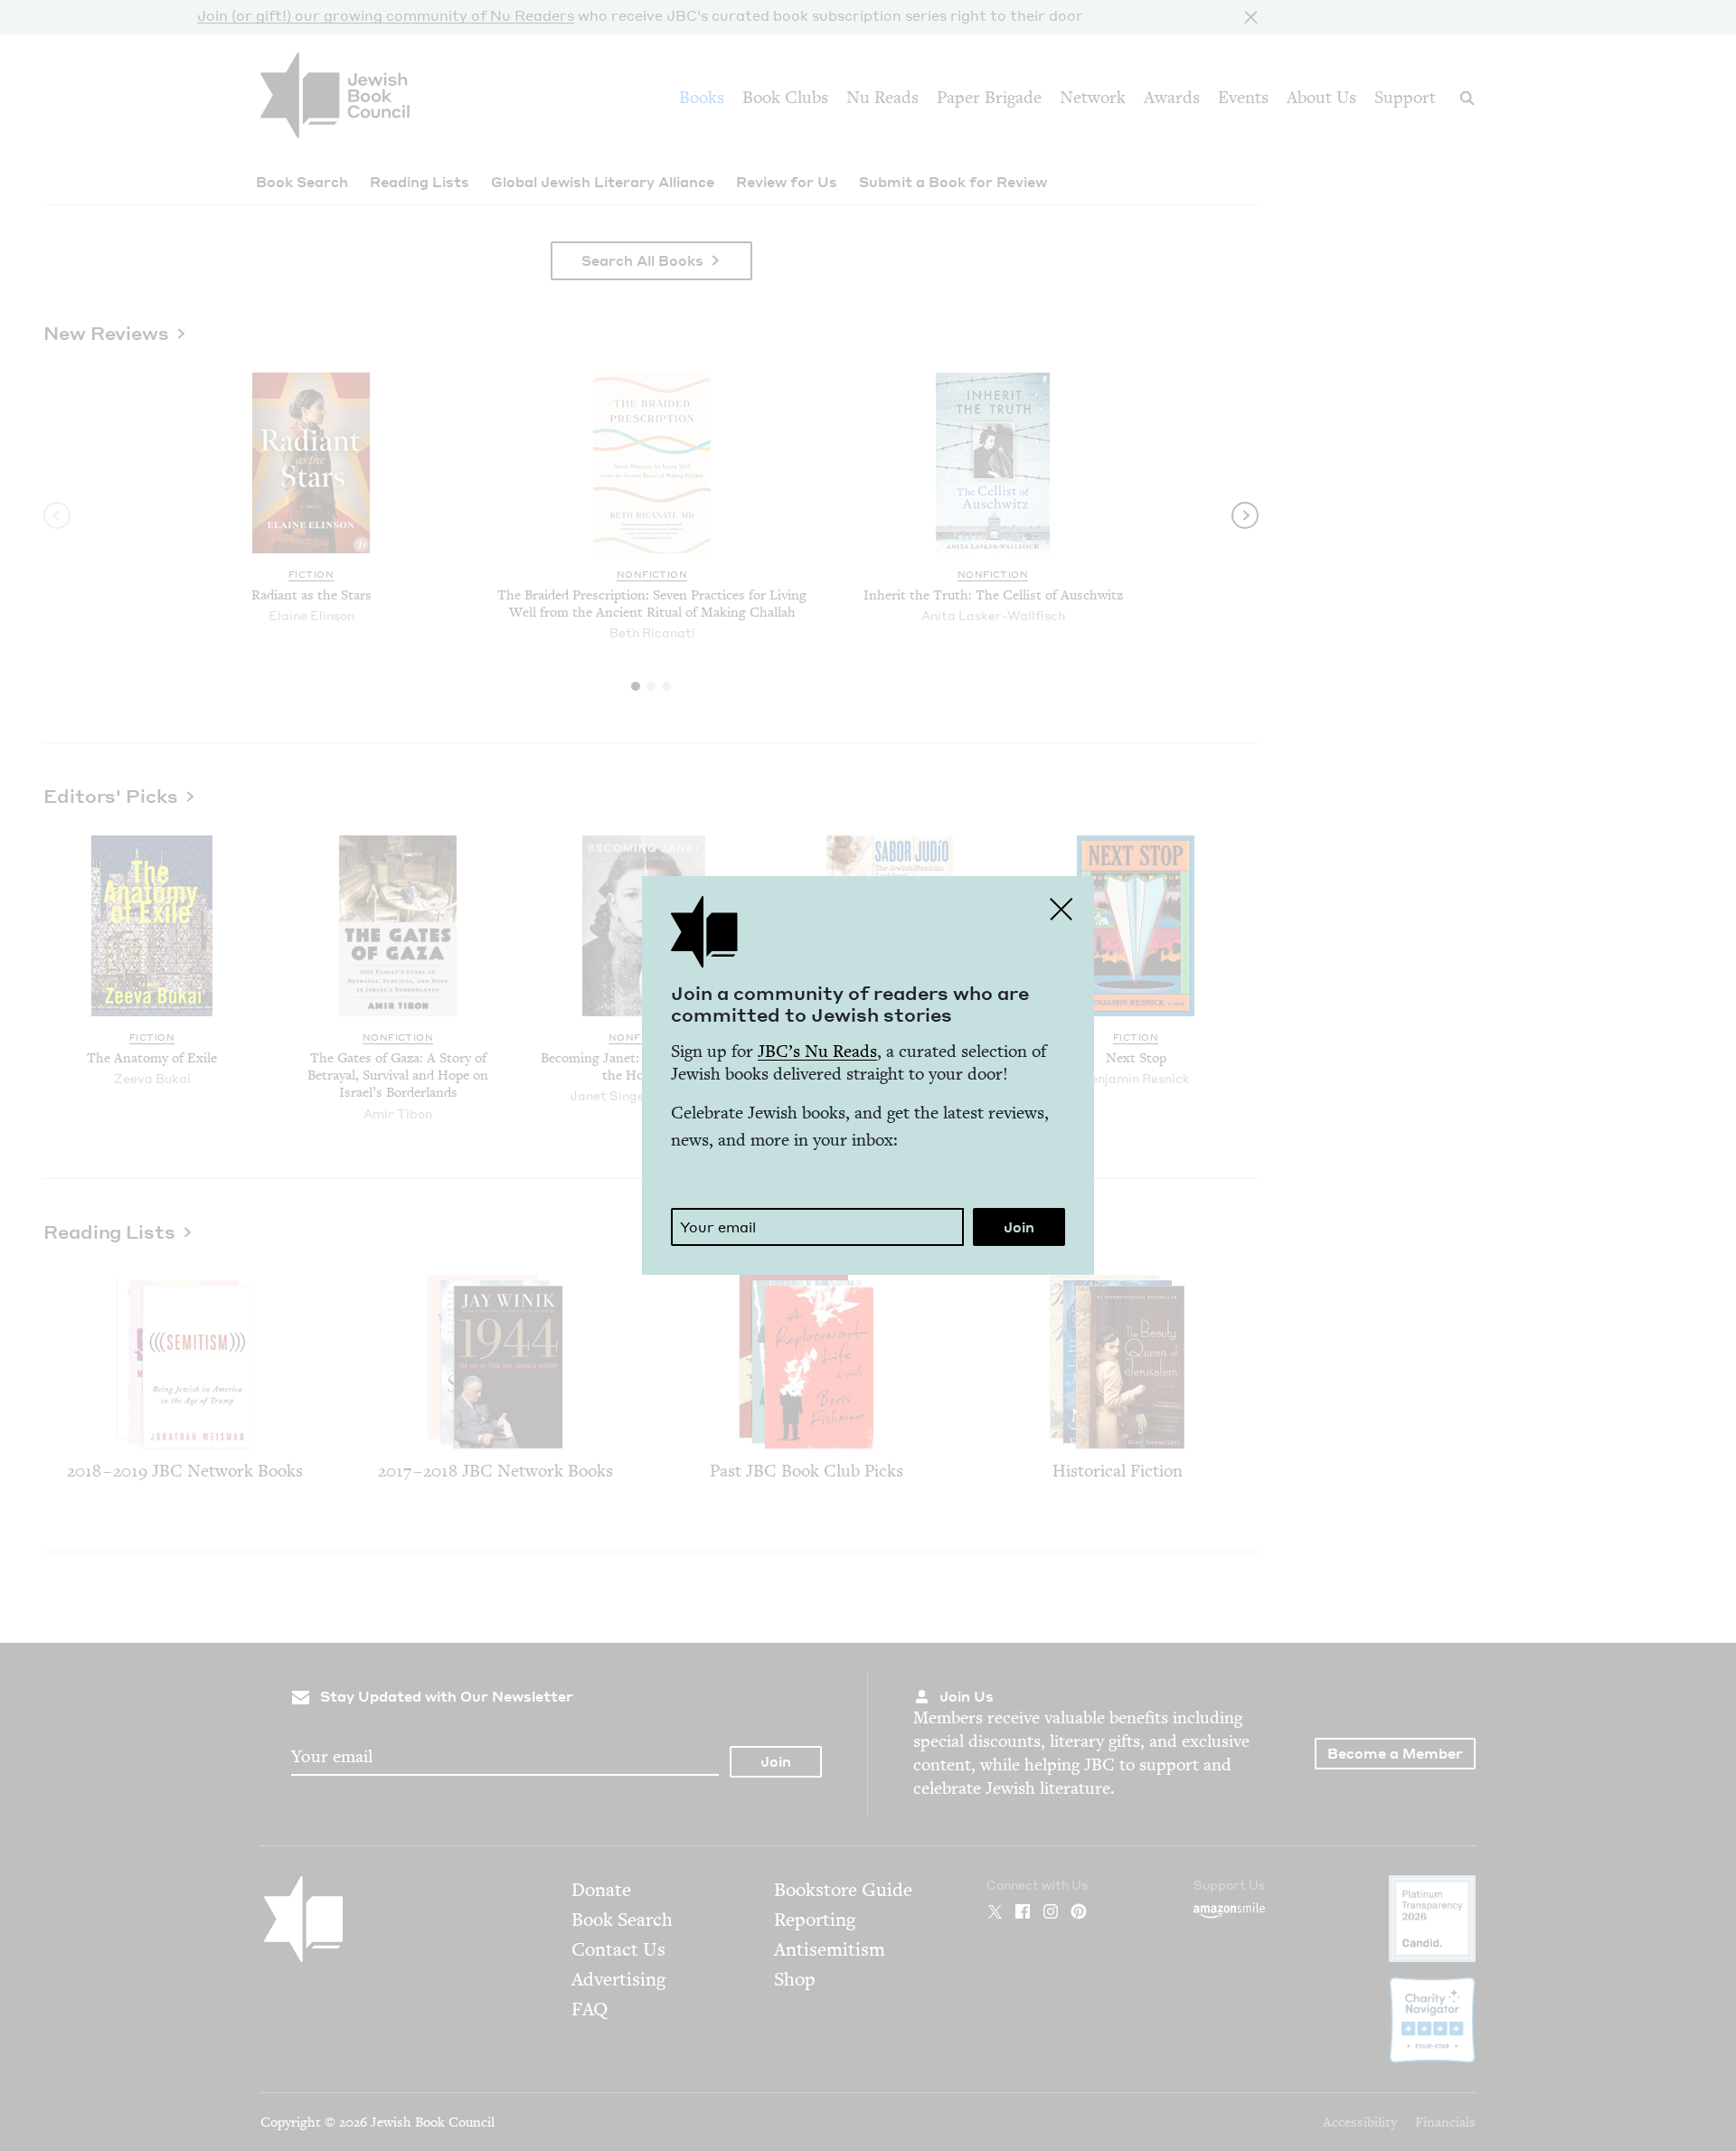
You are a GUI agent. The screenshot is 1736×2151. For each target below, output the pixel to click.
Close (1061, 909)
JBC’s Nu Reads (817, 1051)
